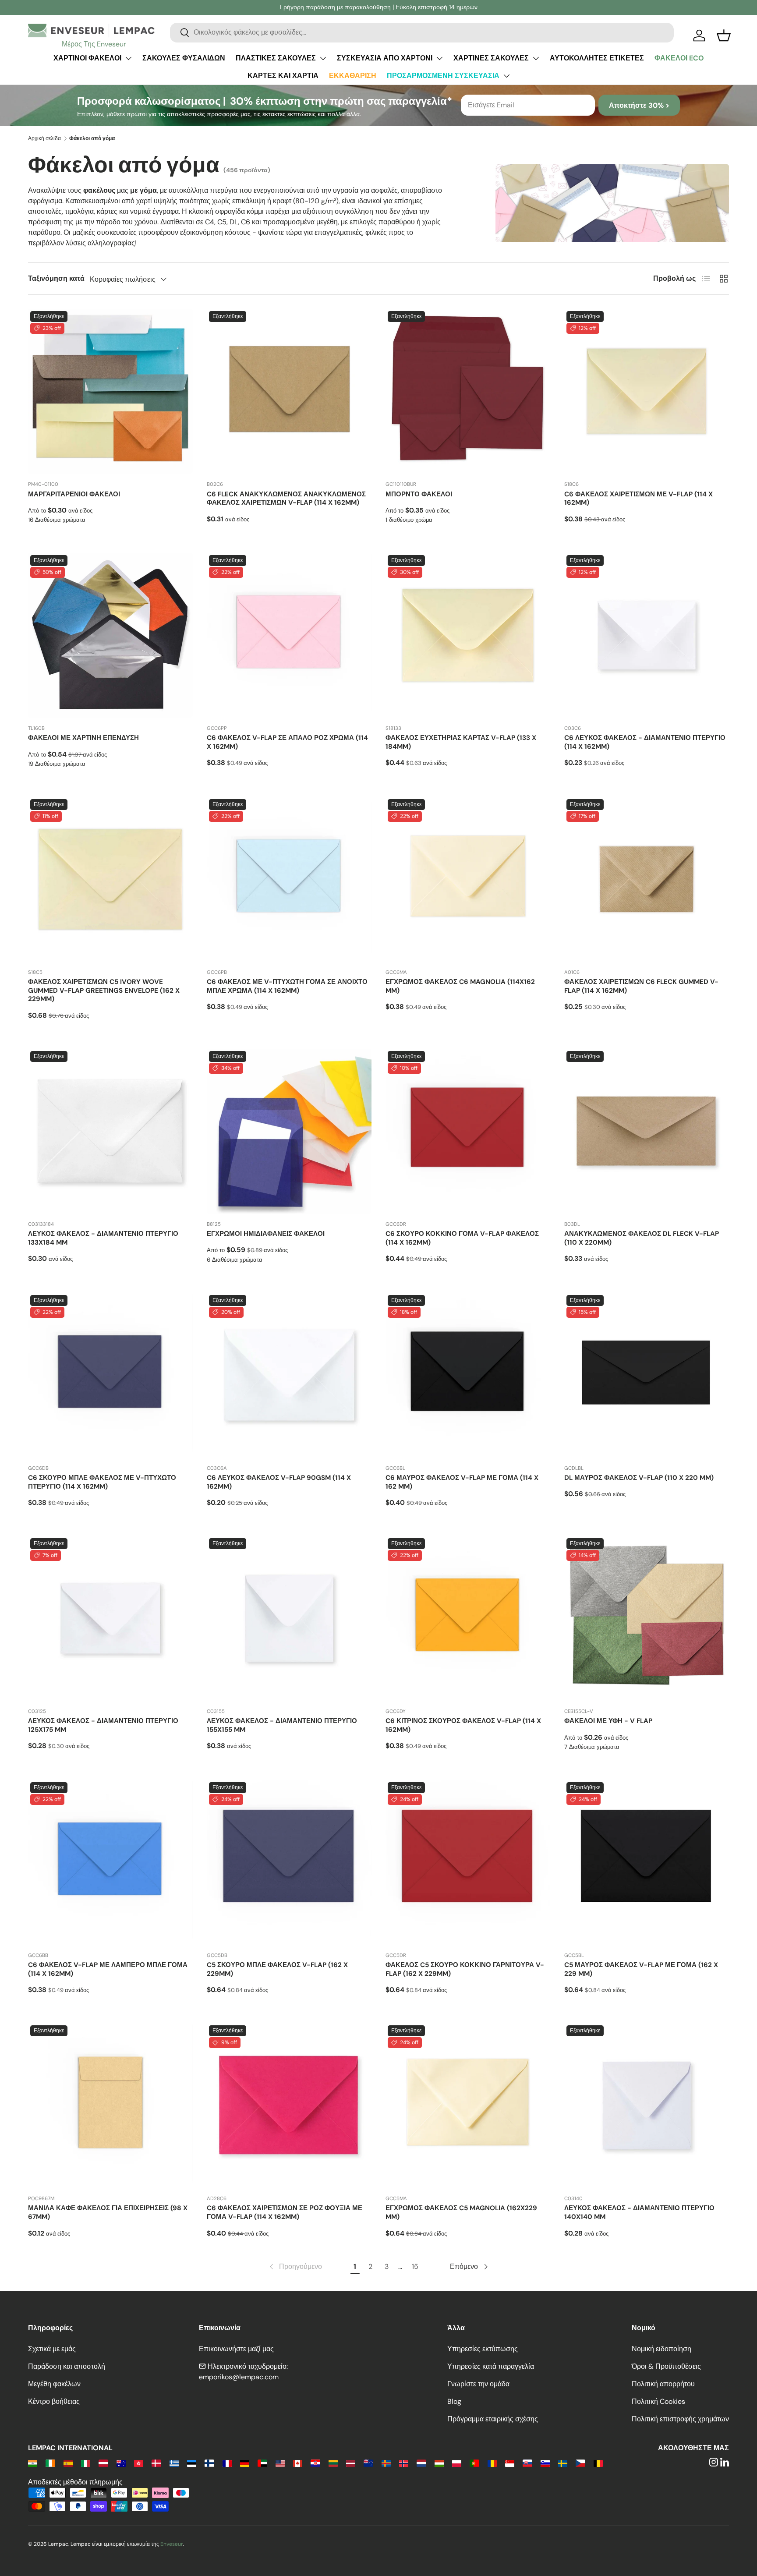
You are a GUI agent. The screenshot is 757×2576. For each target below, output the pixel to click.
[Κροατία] (315, 2463)
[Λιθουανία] (333, 2463)
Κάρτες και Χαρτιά (283, 76)
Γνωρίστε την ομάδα (478, 2384)
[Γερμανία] (245, 2463)
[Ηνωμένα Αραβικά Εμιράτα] (262, 2463)
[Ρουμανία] (492, 2463)
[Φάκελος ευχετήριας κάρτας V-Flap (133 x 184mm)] (468, 635)
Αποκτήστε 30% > (639, 105)
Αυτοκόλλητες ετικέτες (597, 58)
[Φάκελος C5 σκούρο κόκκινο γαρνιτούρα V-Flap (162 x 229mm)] (468, 1862)
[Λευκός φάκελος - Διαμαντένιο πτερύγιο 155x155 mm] (289, 1618)
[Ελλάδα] (174, 2463)
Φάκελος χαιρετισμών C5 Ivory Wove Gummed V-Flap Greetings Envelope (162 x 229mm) (104, 991)
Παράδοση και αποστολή (67, 2366)
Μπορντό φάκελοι (419, 494)
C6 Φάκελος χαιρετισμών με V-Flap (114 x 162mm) (638, 499)
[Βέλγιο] (598, 2463)
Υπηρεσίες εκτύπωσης (483, 2349)
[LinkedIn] (725, 2463)
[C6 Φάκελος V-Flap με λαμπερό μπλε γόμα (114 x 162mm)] (110, 1862)
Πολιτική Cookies (658, 2401)
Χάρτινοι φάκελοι (87, 58)
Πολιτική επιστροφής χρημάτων (680, 2419)
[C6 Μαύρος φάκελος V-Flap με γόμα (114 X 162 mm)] (468, 1375)
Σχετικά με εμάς (52, 2349)
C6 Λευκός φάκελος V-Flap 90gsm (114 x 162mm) (279, 1482)
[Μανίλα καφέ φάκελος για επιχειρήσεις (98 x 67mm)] (110, 2105)
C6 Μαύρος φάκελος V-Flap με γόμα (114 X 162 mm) (462, 1482)
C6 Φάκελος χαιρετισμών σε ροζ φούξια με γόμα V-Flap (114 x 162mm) (285, 2212)
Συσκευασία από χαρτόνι (385, 58)
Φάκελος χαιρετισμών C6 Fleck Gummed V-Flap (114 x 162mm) (641, 986)
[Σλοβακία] (527, 2463)
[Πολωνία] (457, 2463)
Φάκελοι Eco (679, 58)
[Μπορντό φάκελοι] (468, 391)
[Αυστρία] (103, 2463)
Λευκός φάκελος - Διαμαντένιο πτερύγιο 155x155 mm (282, 1725)
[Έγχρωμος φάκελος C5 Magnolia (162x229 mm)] (468, 2105)
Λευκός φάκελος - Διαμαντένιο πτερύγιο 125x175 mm (103, 1725)
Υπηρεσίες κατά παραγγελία (491, 2366)
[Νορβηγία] (404, 2463)
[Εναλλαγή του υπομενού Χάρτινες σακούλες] (536, 58)
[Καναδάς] (298, 2463)
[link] (295, 2267)
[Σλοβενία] (545, 2463)
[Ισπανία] (68, 2463)
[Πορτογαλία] (474, 2463)
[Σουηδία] (563, 2463)
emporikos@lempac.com (239, 2377)
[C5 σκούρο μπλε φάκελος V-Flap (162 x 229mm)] (289, 1862)
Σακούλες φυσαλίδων (184, 58)
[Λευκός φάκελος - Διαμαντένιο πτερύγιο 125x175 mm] (110, 1618)
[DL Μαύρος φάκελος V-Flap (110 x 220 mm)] (647, 1375)
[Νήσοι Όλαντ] (386, 2463)
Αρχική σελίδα (44, 138)
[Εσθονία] (192, 2463)
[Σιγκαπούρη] (510, 2463)
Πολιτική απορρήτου (663, 2384)
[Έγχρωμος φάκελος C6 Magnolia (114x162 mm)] (468, 879)
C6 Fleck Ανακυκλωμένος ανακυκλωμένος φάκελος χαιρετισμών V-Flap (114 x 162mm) (286, 499)
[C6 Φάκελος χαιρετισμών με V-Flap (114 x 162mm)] (647, 391)
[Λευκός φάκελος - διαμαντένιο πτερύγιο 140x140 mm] (647, 2105)
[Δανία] (156, 2463)
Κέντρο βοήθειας (54, 2401)
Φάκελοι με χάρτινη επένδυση (83, 738)
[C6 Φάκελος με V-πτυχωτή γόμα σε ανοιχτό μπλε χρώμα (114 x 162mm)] (289, 879)
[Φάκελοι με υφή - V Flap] (647, 1618)
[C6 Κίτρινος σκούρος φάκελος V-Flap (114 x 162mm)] (468, 1618)
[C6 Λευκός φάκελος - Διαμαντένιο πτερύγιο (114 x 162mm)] (647, 635)
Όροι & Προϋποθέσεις (666, 2366)
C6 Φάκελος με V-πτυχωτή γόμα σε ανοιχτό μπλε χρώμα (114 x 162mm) (287, 986)
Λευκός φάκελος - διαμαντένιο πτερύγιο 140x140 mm (639, 2212)
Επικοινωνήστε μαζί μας (236, 2349)
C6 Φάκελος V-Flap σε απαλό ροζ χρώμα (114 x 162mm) (287, 742)
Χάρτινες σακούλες (491, 58)
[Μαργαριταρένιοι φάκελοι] (110, 391)
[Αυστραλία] (121, 2463)
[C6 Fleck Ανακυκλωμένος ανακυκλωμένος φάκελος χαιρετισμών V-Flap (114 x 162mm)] (289, 391)
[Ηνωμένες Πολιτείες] (280, 2463)
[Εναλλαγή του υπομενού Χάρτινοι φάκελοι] (128, 58)
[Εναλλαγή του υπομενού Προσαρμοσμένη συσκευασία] (506, 76)
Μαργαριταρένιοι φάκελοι (74, 494)
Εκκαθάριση (353, 76)
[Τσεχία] (580, 2463)
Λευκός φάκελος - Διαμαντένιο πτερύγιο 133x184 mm (103, 1238)
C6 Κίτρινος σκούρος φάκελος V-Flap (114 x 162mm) (463, 1725)
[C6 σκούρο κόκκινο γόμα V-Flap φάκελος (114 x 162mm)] (468, 1131)
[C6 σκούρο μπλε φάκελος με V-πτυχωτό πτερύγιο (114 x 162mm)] (110, 1375)
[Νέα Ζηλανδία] (368, 2463)
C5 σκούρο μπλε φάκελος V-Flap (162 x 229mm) (277, 1969)
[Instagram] (714, 2463)
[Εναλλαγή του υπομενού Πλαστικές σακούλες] (323, 58)
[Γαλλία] (227, 2463)
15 (415, 2266)
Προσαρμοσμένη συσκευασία (443, 76)
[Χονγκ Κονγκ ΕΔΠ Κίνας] (139, 2463)
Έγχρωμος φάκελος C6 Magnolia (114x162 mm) (460, 986)
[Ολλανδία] (421, 2463)
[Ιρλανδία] (50, 2463)
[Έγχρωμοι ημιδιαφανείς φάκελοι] (289, 1131)
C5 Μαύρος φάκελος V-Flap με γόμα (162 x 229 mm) (641, 1969)
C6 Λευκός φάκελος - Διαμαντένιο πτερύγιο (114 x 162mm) (645, 742)
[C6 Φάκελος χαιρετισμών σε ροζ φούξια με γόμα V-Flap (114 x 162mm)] (289, 2105)
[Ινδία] (33, 2463)
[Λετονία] (351, 2463)
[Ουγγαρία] (439, 2463)
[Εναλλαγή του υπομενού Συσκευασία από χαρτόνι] (439, 58)
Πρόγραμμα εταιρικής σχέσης (493, 2419)
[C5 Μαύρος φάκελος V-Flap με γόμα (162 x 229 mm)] (647, 1862)
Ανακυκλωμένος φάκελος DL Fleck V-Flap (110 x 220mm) (642, 1238)
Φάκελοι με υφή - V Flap (608, 1721)
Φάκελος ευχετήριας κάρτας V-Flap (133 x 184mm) (461, 742)
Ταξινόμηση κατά (56, 278)
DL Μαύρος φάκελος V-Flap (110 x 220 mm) (639, 1478)
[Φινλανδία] (209, 2463)
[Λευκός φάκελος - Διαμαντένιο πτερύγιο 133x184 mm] (110, 1131)
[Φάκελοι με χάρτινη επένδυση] (110, 635)
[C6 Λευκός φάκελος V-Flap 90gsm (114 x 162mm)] (289, 1375)
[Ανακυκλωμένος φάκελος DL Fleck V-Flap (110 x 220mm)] (647, 1131)
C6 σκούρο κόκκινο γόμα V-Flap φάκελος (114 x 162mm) (462, 1238)
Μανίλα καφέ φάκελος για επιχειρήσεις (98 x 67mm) (108, 2212)
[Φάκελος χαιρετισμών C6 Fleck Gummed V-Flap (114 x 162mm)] (647, 879)
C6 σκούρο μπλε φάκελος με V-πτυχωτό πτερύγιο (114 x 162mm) (102, 1482)
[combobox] (422, 32)
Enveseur (172, 2544)
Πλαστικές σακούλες (276, 58)
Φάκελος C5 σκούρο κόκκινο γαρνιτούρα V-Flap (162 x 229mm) (465, 1969)
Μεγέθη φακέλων (54, 2384)
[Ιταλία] (86, 2463)
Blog (454, 2401)
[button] (724, 35)
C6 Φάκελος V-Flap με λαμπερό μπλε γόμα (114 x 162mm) (108, 1969)
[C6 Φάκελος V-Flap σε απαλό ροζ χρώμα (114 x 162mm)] (289, 635)
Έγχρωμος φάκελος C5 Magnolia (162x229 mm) (461, 2212)
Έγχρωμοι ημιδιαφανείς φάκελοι (266, 1234)
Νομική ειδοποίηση (661, 2349)
